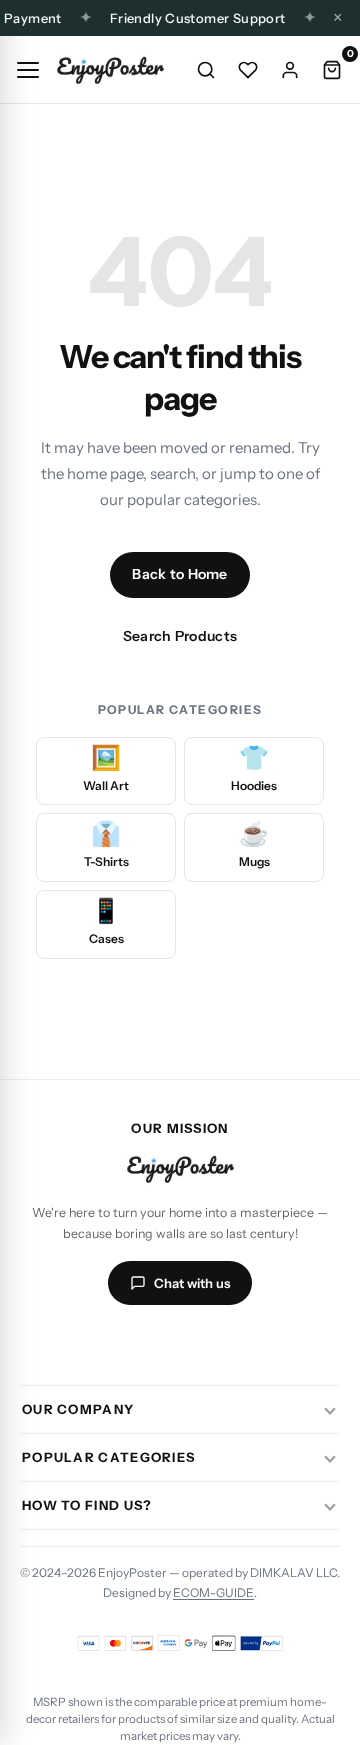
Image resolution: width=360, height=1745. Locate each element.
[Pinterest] (252, 1343)
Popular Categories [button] (108, 1457)
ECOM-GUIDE (213, 1592)
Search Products (180, 636)
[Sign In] (290, 70)
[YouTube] (204, 1343)
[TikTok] (156, 1343)
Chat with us (192, 1283)
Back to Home (179, 574)
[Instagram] (108, 1343)
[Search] (206, 70)
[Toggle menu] (28, 70)
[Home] (110, 70)
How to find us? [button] (87, 1505)
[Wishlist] (248, 70)
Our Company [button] (78, 1409)
